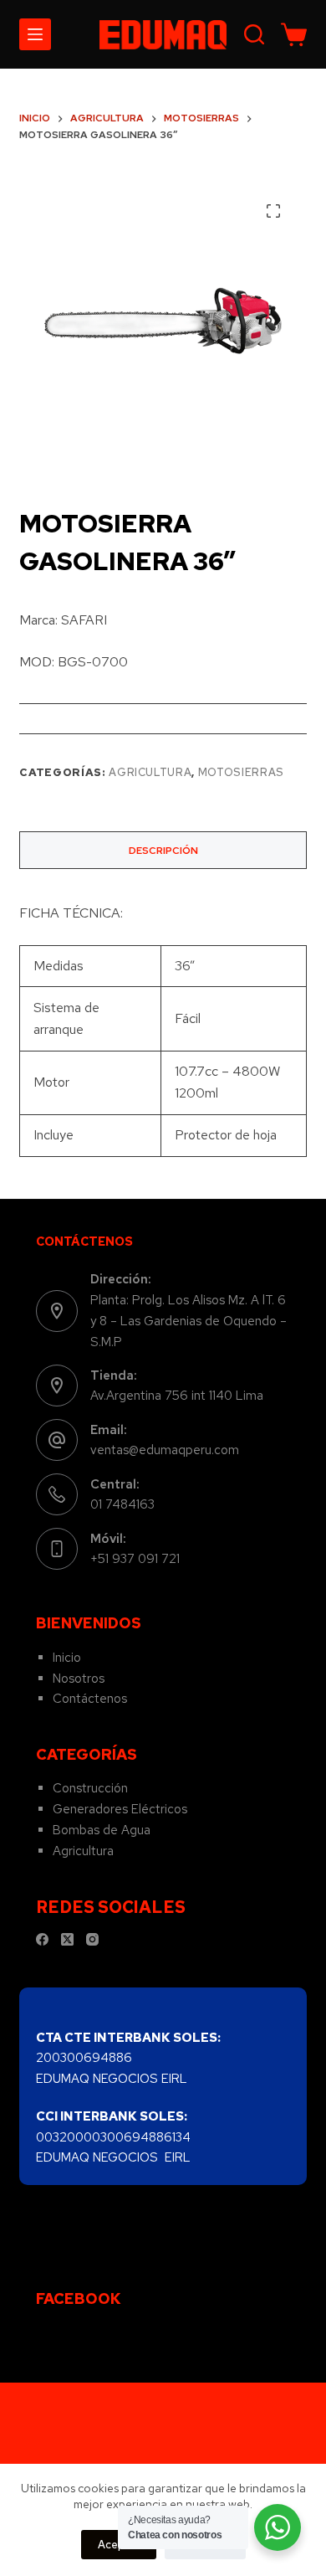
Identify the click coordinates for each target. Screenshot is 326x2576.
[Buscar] (254, 34)
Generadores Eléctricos (120, 1809)
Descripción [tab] (163, 851)
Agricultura (150, 772)
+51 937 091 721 (135, 1559)
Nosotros (79, 1679)
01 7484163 (122, 1504)
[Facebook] (42, 1939)
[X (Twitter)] (67, 1939)
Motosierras (241, 772)
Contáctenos (90, 1699)
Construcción (90, 1788)
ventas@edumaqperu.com (165, 1450)
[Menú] (35, 34)
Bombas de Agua (102, 1830)
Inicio (67, 1658)
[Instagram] (92, 1939)
